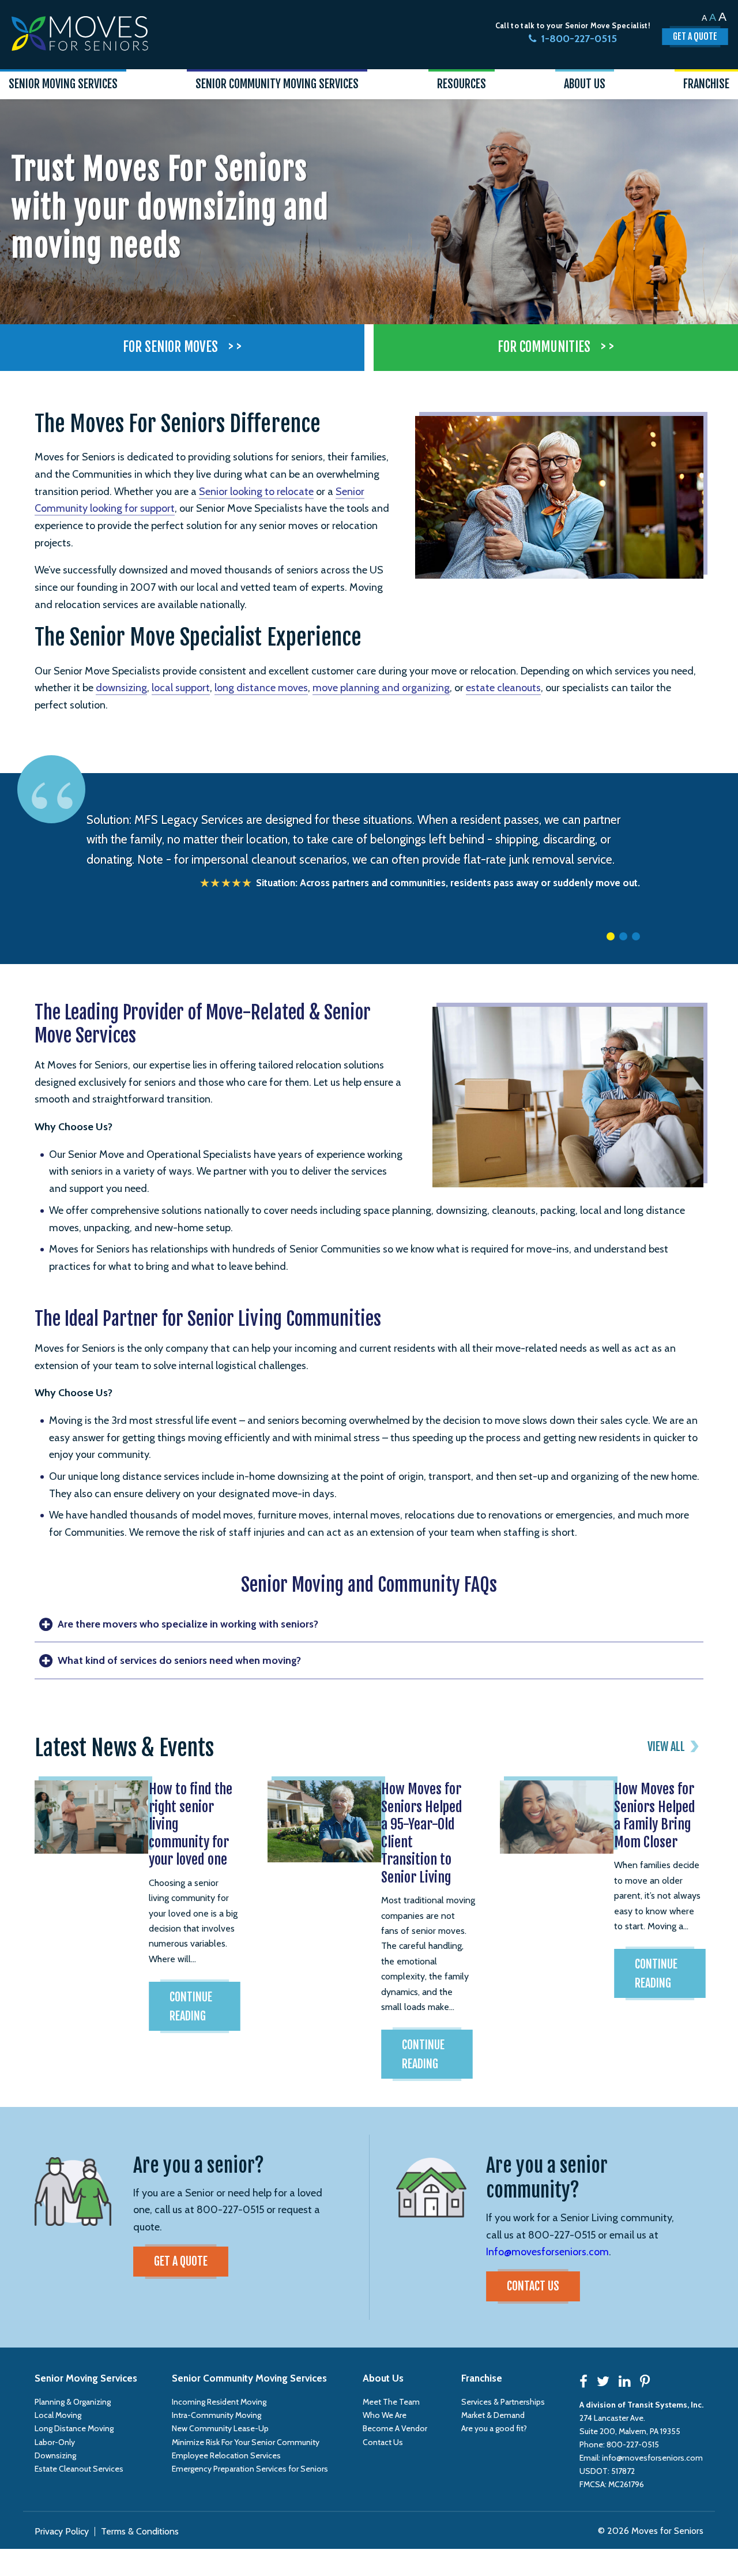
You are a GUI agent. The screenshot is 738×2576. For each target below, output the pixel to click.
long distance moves (261, 688)
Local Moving (58, 2415)
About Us (383, 2378)
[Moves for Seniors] (80, 33)
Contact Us (533, 2286)
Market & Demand (493, 2415)
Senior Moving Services (86, 2378)
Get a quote (181, 2261)
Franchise (482, 2378)
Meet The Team (391, 2402)
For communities (556, 347)
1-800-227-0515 (579, 39)
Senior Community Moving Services (249, 2378)
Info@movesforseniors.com (547, 2252)
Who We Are (385, 2415)
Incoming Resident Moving (219, 2402)
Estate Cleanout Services (79, 2469)
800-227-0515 (633, 2444)
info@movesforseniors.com (652, 2458)
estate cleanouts (503, 688)
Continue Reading (191, 2007)
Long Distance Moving (74, 2428)
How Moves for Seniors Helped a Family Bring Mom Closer (655, 1815)
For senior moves (182, 347)
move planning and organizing (381, 688)
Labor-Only (55, 2442)
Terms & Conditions (140, 2531)
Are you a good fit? (494, 2428)
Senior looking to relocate (256, 492)
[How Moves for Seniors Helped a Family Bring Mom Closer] (551, 1813)
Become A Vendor (395, 2428)
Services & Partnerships (503, 2402)
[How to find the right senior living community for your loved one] (85, 1813)
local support (181, 688)
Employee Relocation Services (226, 2455)
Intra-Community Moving (216, 2415)
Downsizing (55, 2455)
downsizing (121, 688)
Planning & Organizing (73, 2402)
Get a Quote (695, 36)
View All (666, 1747)
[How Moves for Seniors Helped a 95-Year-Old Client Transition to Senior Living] (318, 1817)
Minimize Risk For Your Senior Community (246, 2442)
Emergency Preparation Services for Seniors (250, 2469)
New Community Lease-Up (220, 2428)
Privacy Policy (62, 2531)
